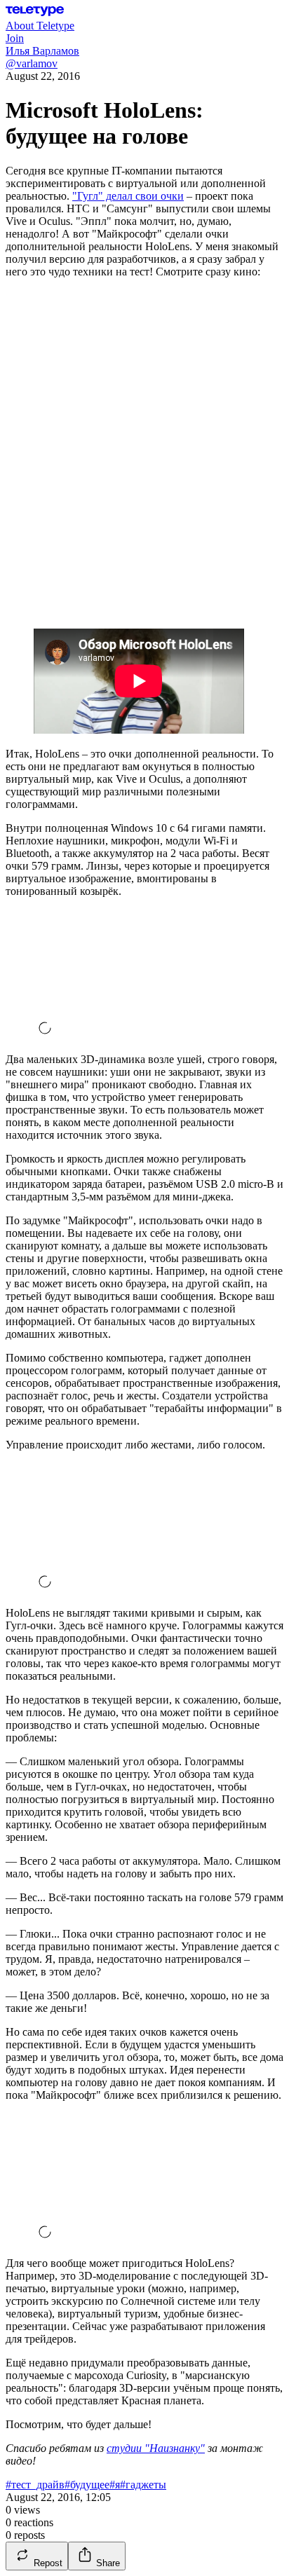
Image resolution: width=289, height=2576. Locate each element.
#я (115, 2485)
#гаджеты (143, 2485)
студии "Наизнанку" (156, 2448)
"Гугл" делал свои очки (128, 196)
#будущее (87, 2485)
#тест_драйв (35, 2485)
